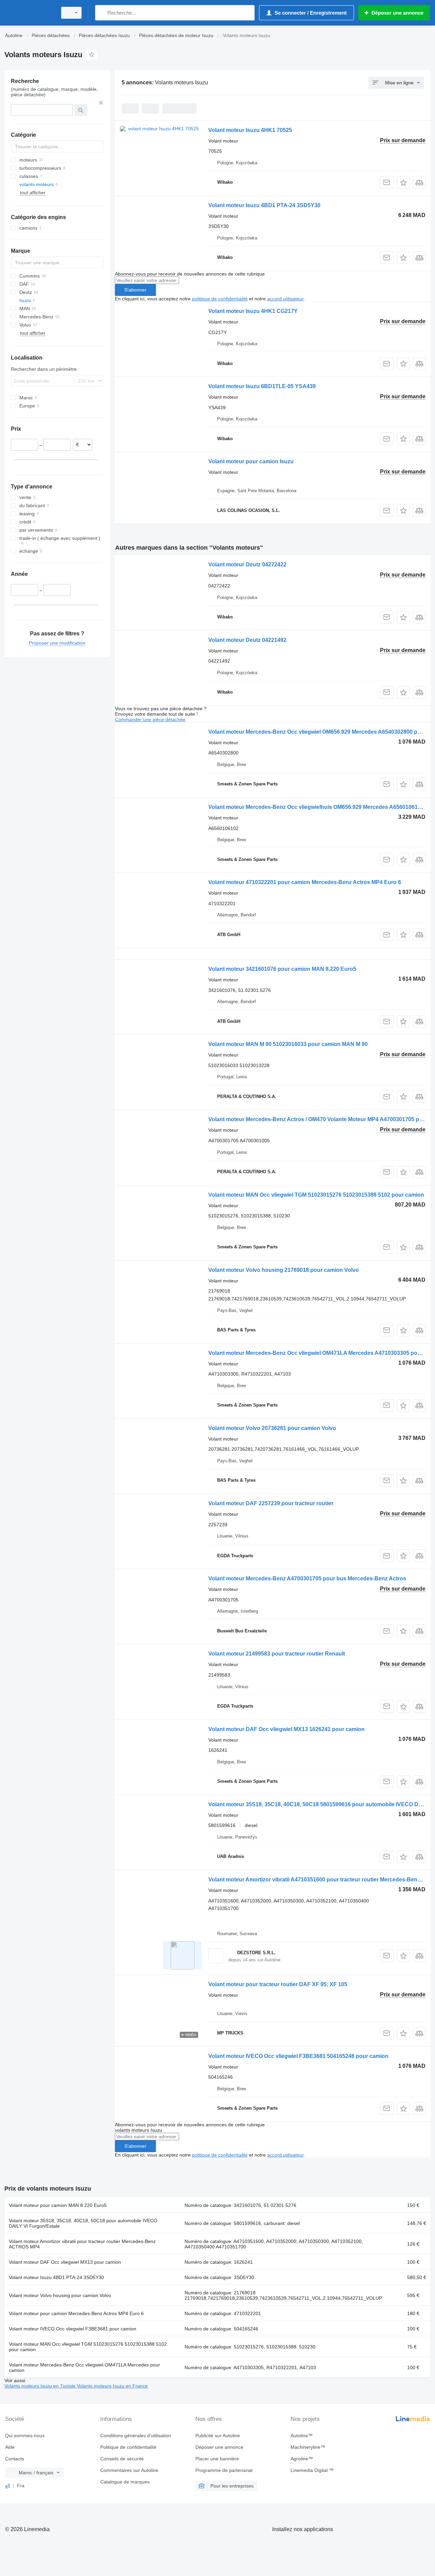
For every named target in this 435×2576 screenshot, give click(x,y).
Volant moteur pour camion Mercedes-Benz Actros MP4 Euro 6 (76, 2313)
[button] (403, 182)
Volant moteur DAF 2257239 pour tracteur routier (271, 1503)
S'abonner (135, 290)
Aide (10, 2447)
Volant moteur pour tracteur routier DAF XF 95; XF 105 (278, 1984)
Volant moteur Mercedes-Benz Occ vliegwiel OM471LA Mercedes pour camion (84, 2367)
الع (8, 2486)
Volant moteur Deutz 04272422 (247, 564)
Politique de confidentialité (128, 2447)
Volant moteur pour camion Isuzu (251, 461)
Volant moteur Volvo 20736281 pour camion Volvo (272, 1428)
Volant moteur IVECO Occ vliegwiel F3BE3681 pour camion (73, 2329)
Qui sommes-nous (25, 2436)
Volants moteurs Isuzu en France (112, 2386)
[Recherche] (102, 13)
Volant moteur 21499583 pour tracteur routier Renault (277, 1654)
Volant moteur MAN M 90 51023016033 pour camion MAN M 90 (288, 1044)
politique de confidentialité (220, 299)
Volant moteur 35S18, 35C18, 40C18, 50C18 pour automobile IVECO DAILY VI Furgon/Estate (83, 2223)
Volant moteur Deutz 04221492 (247, 640)
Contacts (15, 2459)
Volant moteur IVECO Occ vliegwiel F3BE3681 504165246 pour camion (298, 2056)
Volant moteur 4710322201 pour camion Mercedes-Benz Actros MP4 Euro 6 (305, 882)
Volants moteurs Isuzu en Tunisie (41, 2386)
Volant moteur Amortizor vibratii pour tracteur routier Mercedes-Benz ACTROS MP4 (82, 2244)
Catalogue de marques (125, 2482)
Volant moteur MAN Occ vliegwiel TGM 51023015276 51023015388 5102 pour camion (316, 1195)
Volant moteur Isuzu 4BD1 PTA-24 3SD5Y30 (264, 205)
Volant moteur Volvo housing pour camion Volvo (60, 2295)
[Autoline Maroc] (29, 13)
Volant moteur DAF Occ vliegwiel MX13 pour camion (65, 2262)
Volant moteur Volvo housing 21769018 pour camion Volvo (284, 1270)
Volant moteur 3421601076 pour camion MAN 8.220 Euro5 (282, 969)
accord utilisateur (285, 299)
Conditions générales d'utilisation (136, 2436)
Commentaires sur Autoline (129, 2470)
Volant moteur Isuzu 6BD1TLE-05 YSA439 (262, 386)
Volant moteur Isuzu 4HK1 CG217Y (253, 311)
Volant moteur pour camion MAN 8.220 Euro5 (58, 2205)
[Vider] (101, 103)
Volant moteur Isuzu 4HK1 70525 (250, 130)
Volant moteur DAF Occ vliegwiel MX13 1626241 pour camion (286, 1729)
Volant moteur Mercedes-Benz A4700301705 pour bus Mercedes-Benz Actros (307, 1578)
